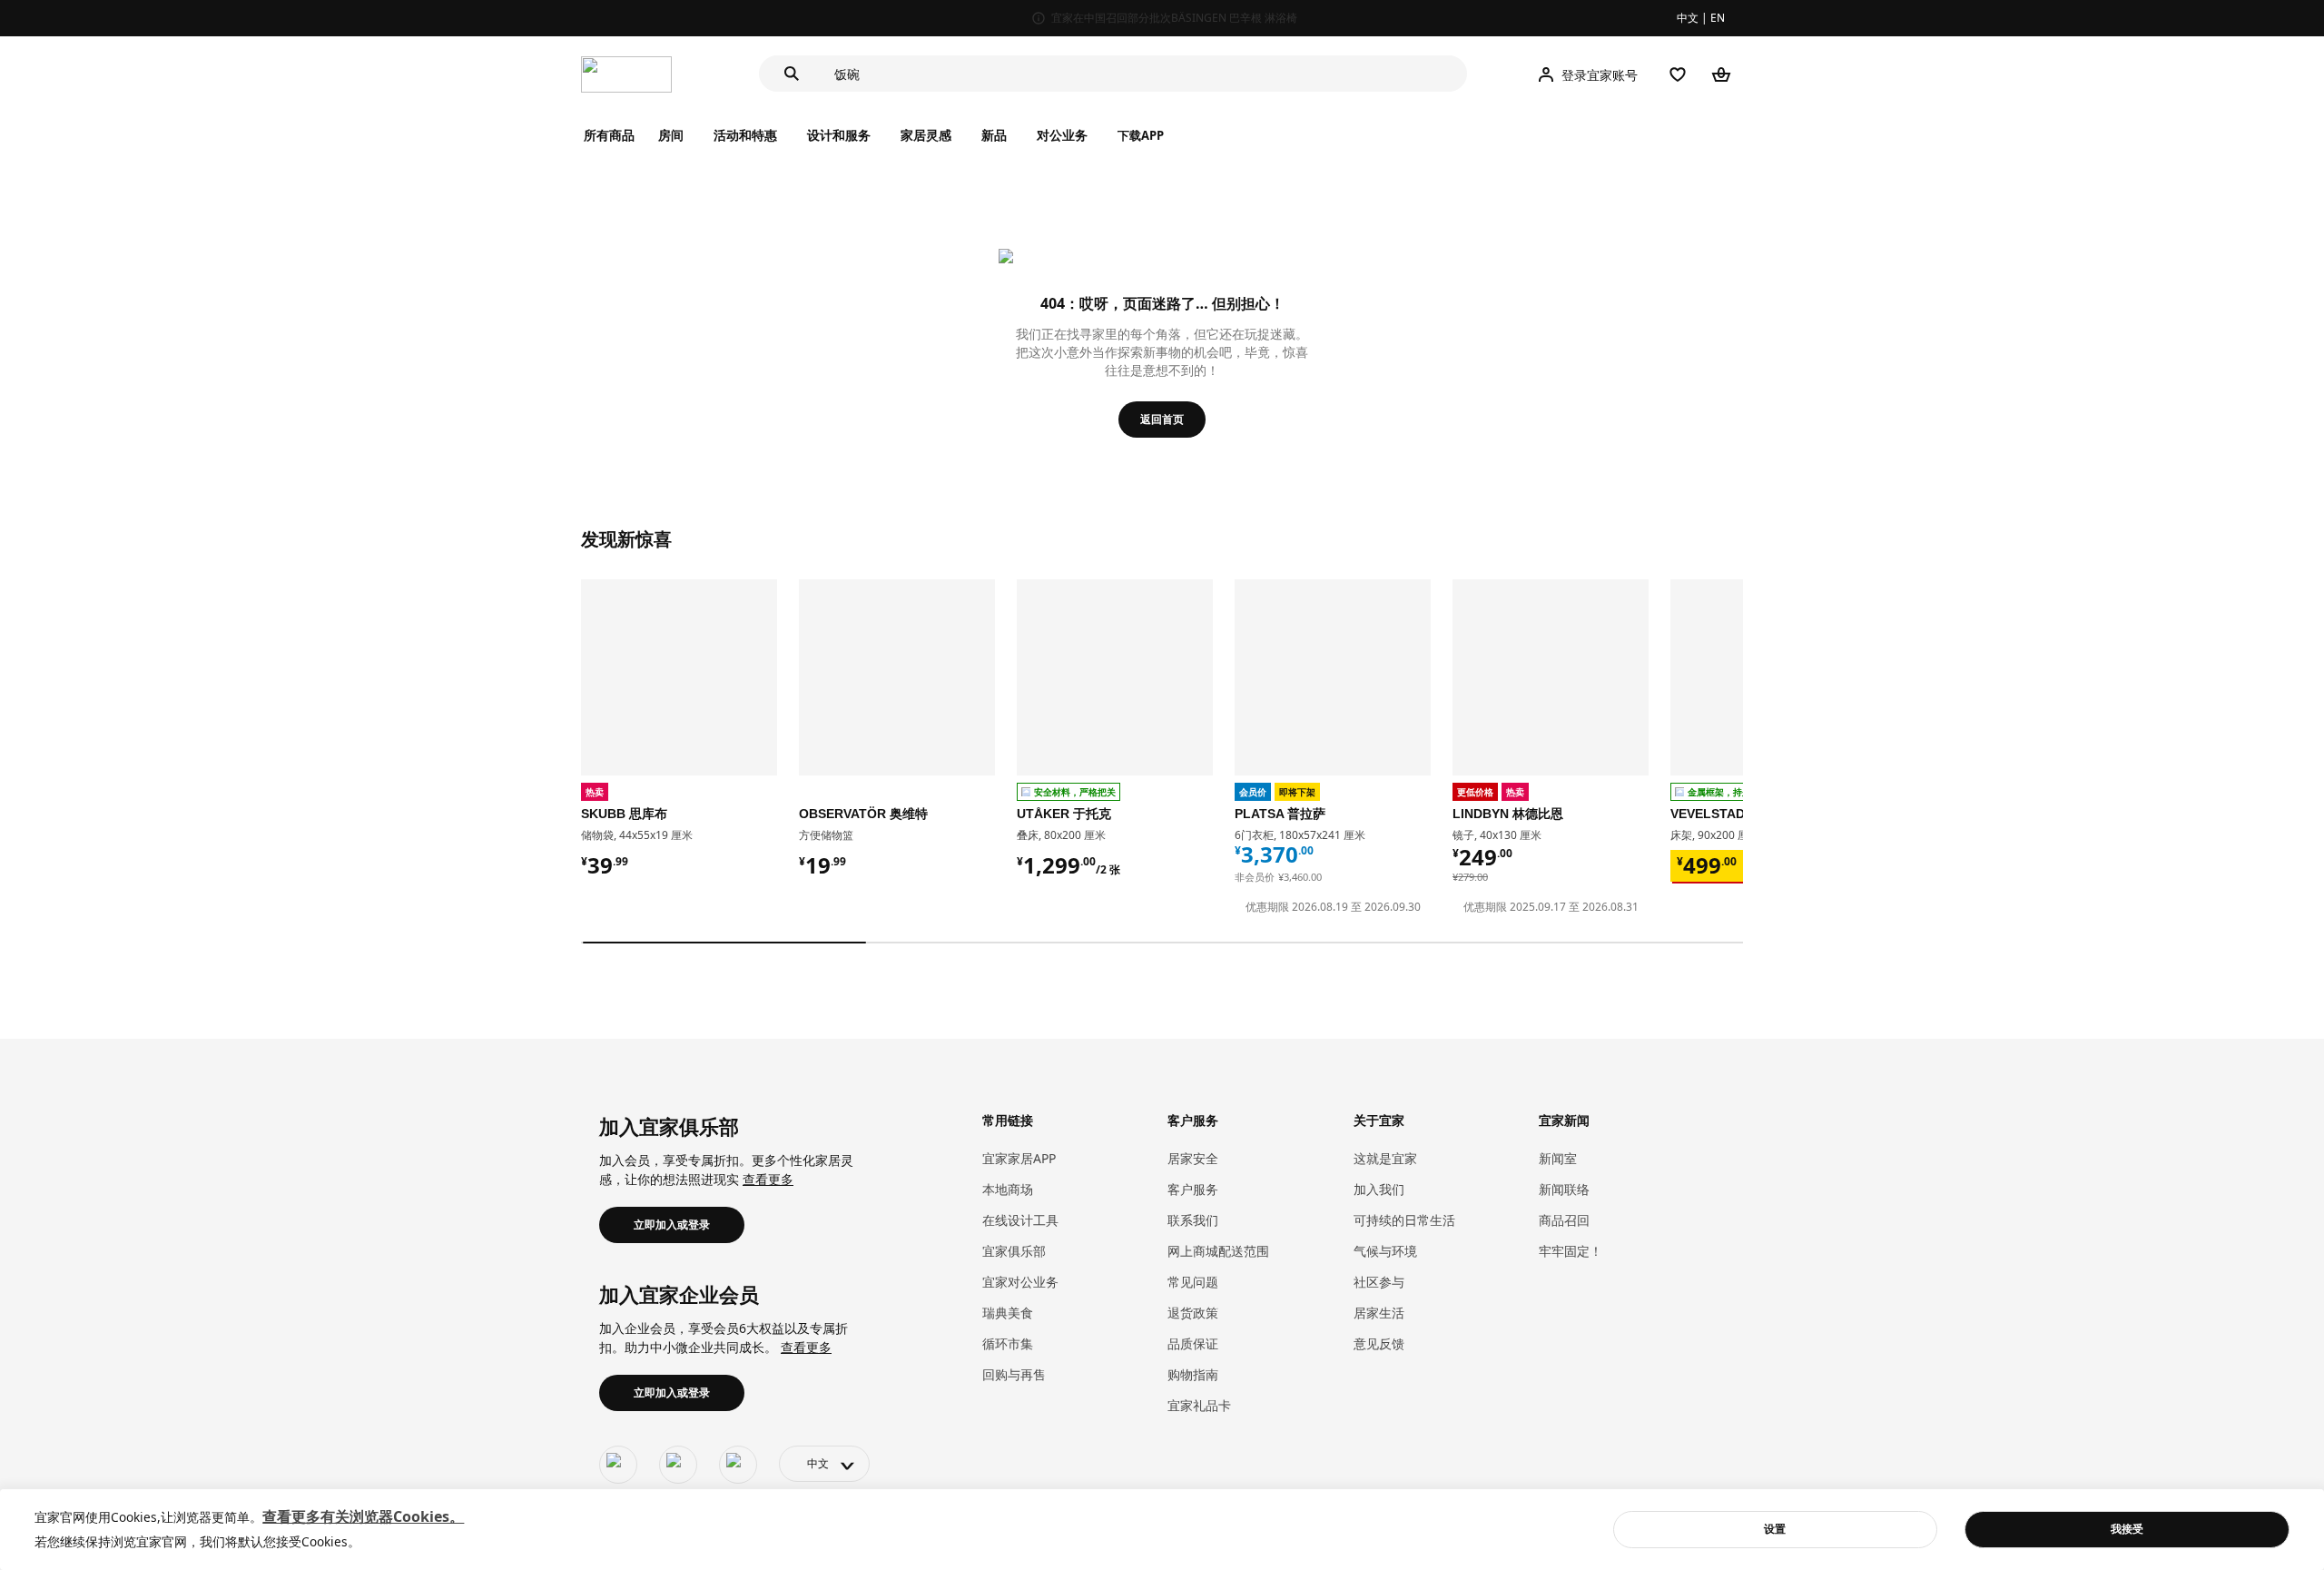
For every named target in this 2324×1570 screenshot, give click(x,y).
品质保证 (1193, 1343)
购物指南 (1193, 1374)
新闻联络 (1564, 1189)
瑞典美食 (1008, 1313)
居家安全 (1193, 1158)
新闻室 (1558, 1158)
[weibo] (678, 1465)
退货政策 (1193, 1313)
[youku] (738, 1465)
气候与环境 (1385, 1251)
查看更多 (768, 1179)
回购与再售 (1014, 1374)
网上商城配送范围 (1218, 1251)
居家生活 (1379, 1313)
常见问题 (1193, 1282)
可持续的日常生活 (1404, 1220)
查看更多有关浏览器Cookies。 (363, 1516)
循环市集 (1008, 1343)
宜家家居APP (1019, 1158)
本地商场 (1008, 1189)
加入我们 (1379, 1189)
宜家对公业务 (1020, 1282)
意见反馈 (1379, 1343)
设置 (1775, 1529)
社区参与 (1379, 1282)
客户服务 (1193, 1189)
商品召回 (1564, 1220)
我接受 (2127, 1529)
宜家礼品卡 (1199, 1405)
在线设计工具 (1020, 1220)
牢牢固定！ (1571, 1251)
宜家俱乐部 (1014, 1251)
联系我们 (1193, 1220)
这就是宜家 (1385, 1158)
